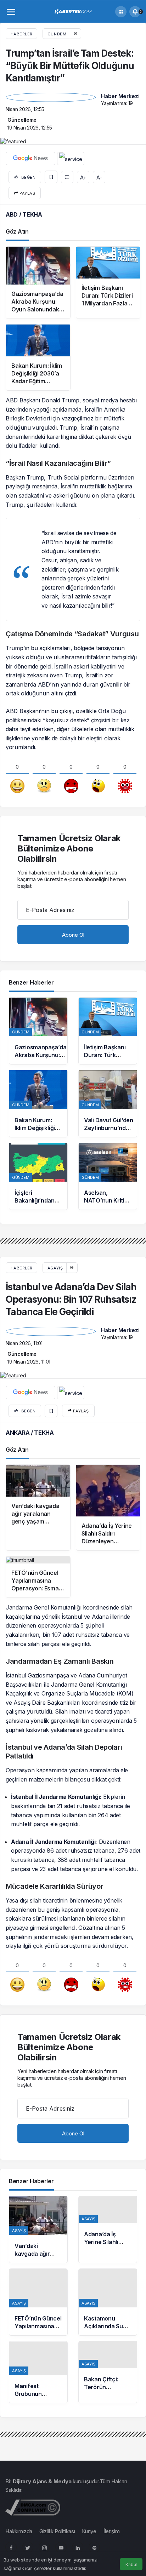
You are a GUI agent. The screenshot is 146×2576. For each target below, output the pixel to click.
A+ (83, 177)
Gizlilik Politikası (57, 2531)
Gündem (57, 34)
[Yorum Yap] (67, 177)
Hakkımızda (19, 2531)
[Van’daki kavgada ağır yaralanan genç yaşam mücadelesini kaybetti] (38, 2230)
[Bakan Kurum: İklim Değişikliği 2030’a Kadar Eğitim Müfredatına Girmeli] (38, 1103)
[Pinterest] (94, 2547)
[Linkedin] (78, 2547)
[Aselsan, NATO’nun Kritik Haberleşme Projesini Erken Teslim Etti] (108, 1176)
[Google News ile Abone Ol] (30, 159)
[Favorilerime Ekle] (51, 177)
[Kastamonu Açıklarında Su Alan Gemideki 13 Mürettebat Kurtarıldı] (108, 2302)
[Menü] (11, 12)
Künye (89, 2531)
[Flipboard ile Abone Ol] (71, 159)
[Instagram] (44, 2547)
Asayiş (55, 1268)
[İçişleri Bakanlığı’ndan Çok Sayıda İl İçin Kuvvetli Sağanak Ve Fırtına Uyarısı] (38, 1176)
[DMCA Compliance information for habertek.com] (33, 2507)
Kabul (131, 2564)
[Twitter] (28, 2547)
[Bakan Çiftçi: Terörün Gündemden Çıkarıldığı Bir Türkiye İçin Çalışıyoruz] (108, 2372)
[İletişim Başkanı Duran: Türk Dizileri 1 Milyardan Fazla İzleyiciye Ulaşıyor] (108, 1031)
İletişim (112, 2531)
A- (99, 177)
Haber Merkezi (120, 96)
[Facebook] (11, 2547)
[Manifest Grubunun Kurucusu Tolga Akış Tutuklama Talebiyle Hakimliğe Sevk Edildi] (38, 2372)
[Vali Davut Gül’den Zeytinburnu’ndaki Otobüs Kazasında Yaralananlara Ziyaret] (108, 1103)
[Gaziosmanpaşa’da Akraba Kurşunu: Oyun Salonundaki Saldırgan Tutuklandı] (38, 1031)
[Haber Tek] (73, 11)
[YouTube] (61, 2547)
